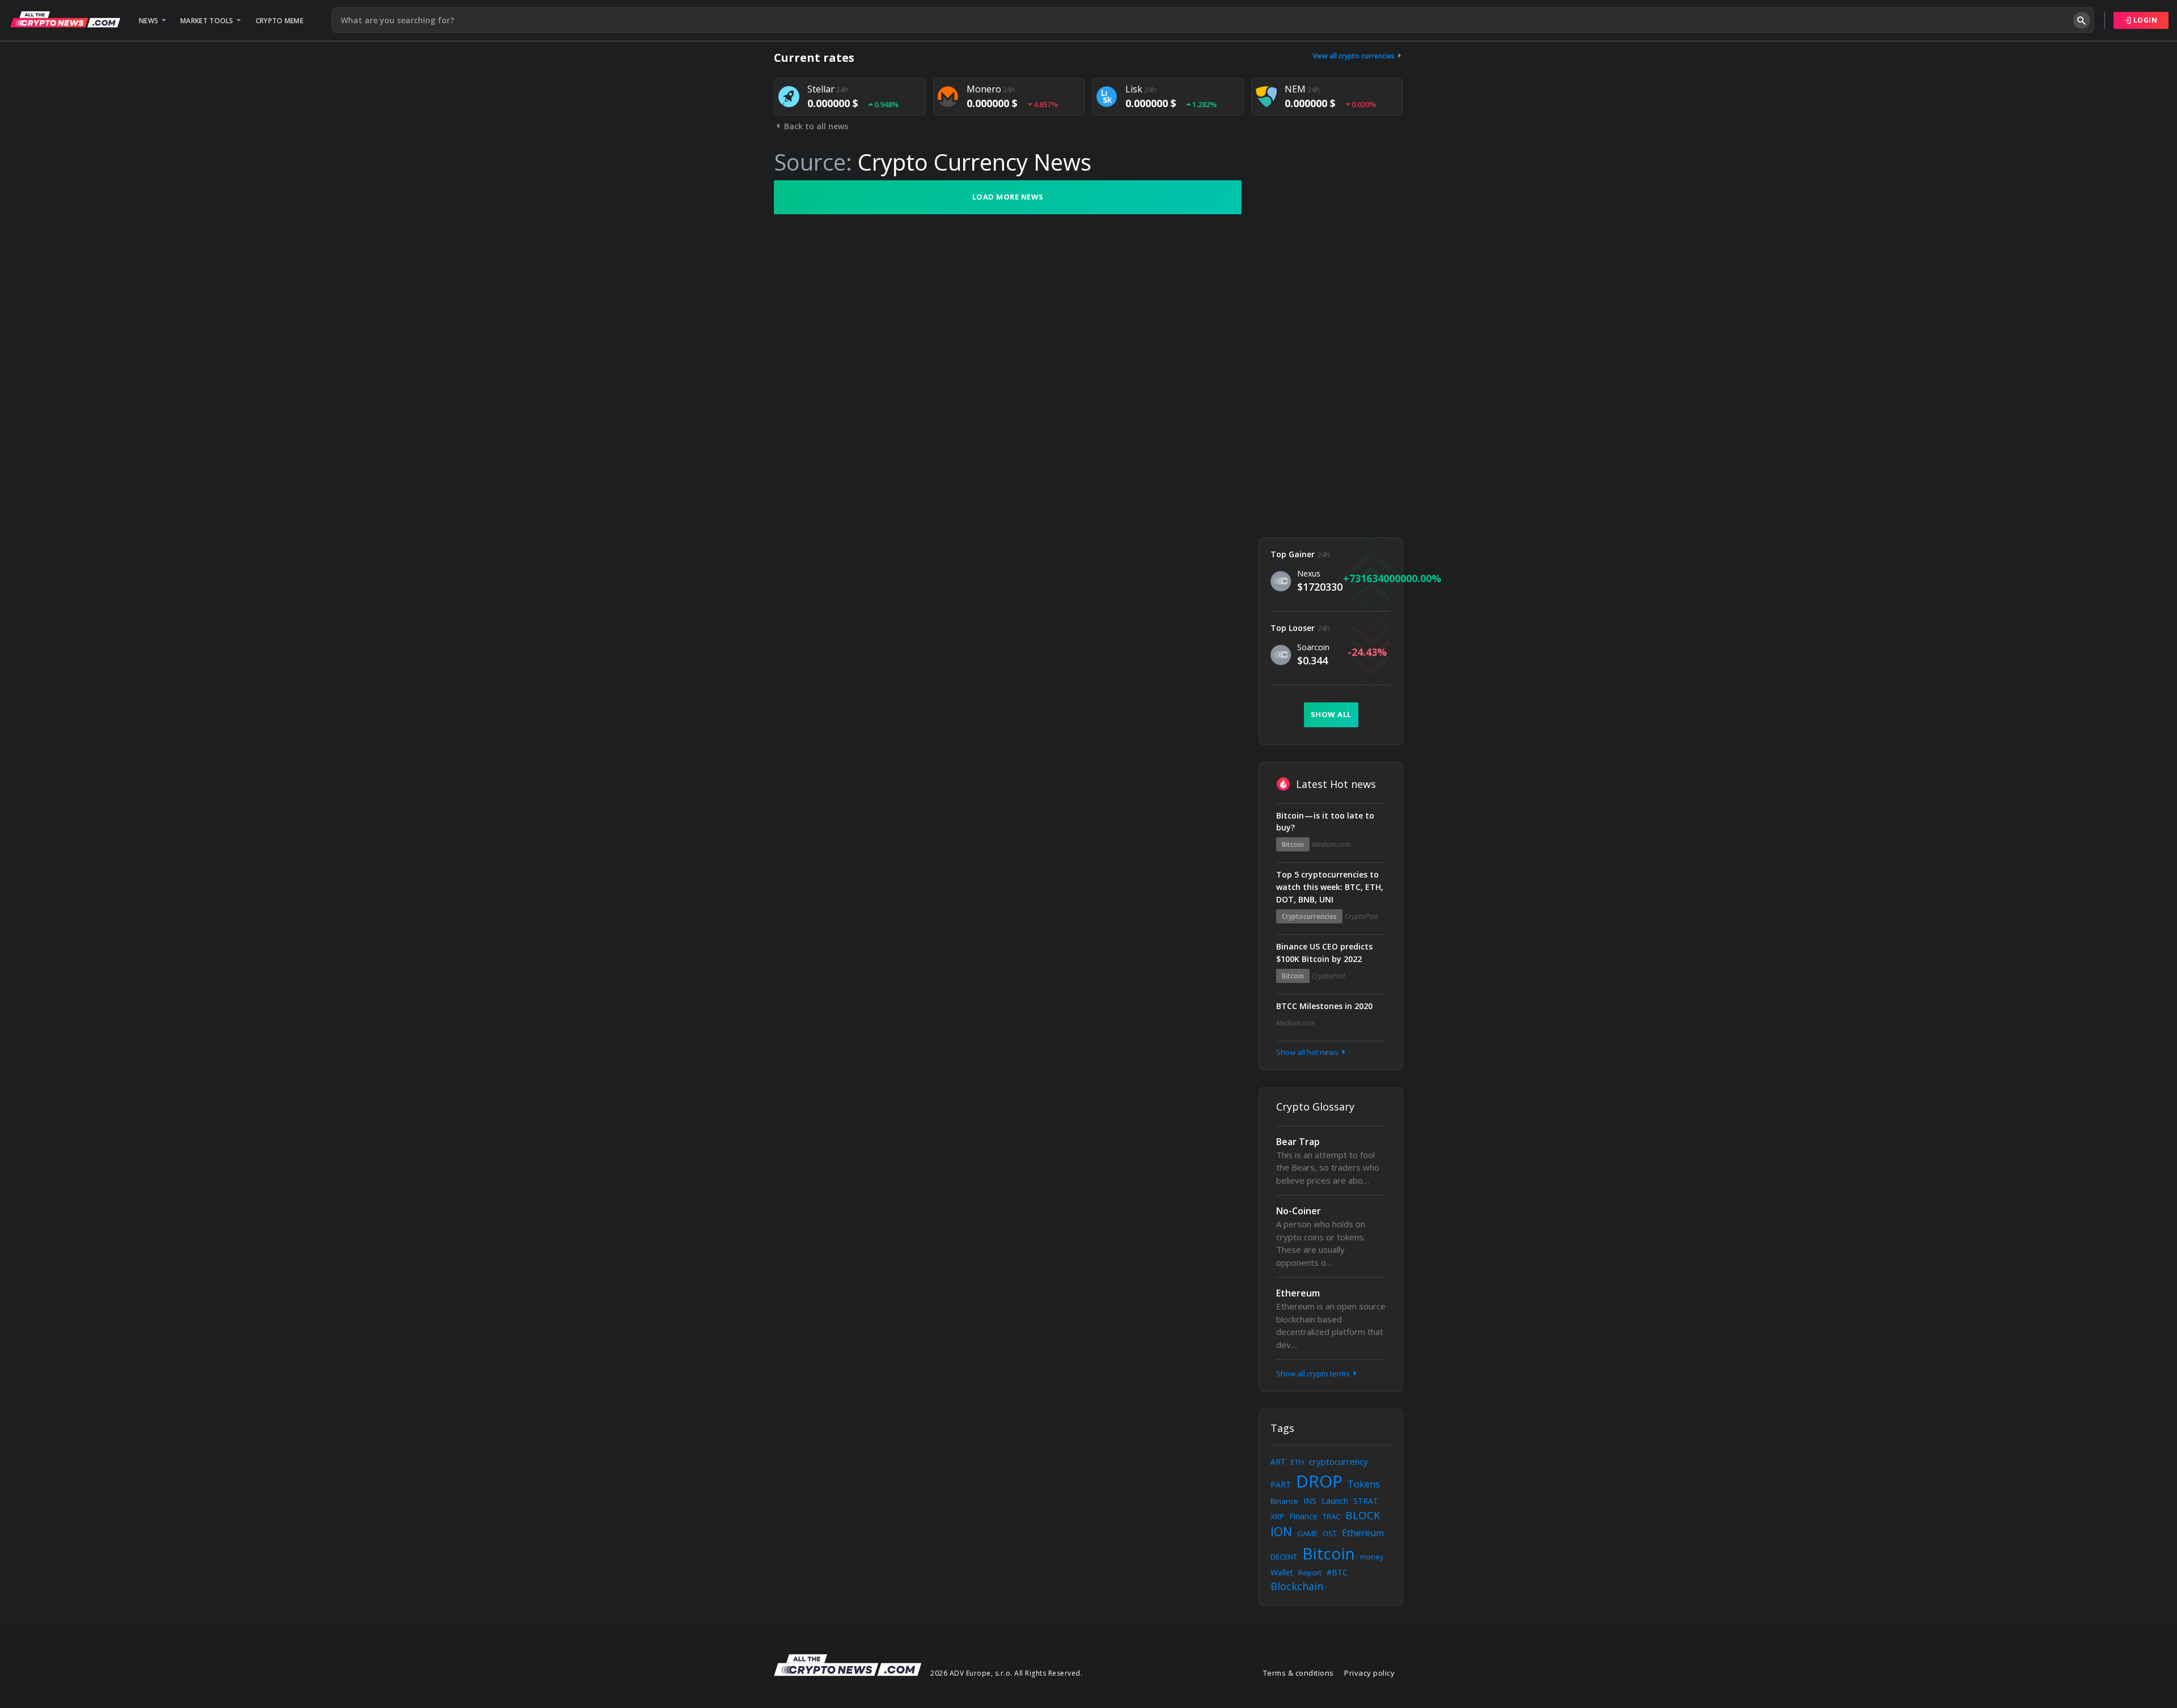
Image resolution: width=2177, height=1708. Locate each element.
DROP (1319, 1481)
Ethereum (1298, 1293)
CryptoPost (1361, 916)
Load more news (1008, 197)
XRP (1277, 1516)
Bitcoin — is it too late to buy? (1325, 822)
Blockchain (1297, 1586)
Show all (1331, 714)
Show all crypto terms (1314, 1374)
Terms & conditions (1299, 1673)
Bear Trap (1298, 1142)
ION (1281, 1532)
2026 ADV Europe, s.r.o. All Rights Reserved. (1006, 1673)
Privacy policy (1369, 1673)
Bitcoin (1293, 844)
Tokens (1364, 1484)
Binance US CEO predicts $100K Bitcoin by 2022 (1324, 953)
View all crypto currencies (1354, 56)
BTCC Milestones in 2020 (1324, 1006)
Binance (1284, 1501)
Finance (1303, 1516)
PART (1281, 1484)
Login (2144, 20)
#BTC (1337, 1572)
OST (1330, 1533)
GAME (1307, 1533)
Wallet (1282, 1572)
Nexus (1309, 573)
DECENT (1284, 1557)
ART (1278, 1462)
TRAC (1331, 1516)
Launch (1335, 1501)
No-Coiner (1299, 1211)
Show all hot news (1308, 1052)
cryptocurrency (1339, 1461)
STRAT (1366, 1501)
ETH (1297, 1462)
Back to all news (815, 126)
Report (1310, 1573)
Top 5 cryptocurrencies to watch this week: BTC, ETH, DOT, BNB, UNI (1330, 887)
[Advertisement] (1331, 350)
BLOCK (1363, 1515)
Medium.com (1331, 844)
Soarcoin (1313, 647)
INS (1310, 1501)
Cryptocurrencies (1309, 916)
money (1372, 1557)
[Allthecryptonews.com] (65, 19)
